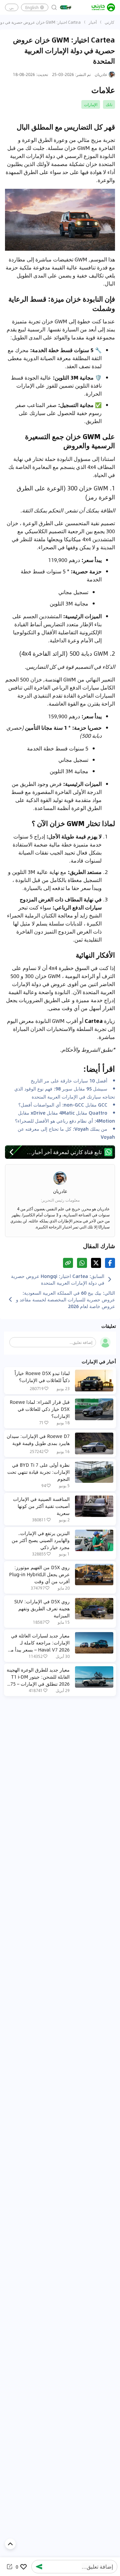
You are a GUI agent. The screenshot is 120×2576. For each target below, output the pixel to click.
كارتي (109, 22)
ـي (12, 7)
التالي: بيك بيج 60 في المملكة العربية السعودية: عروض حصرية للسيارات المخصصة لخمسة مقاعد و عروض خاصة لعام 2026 (65, 1299)
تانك (109, 104)
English (32, 7)
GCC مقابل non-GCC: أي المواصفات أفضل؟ (63, 1105)
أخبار (93, 22)
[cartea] (103, 7)
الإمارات (91, 104)
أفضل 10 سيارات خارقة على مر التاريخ (69, 1080)
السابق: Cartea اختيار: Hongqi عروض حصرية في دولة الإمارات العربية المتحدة (58, 1279)
